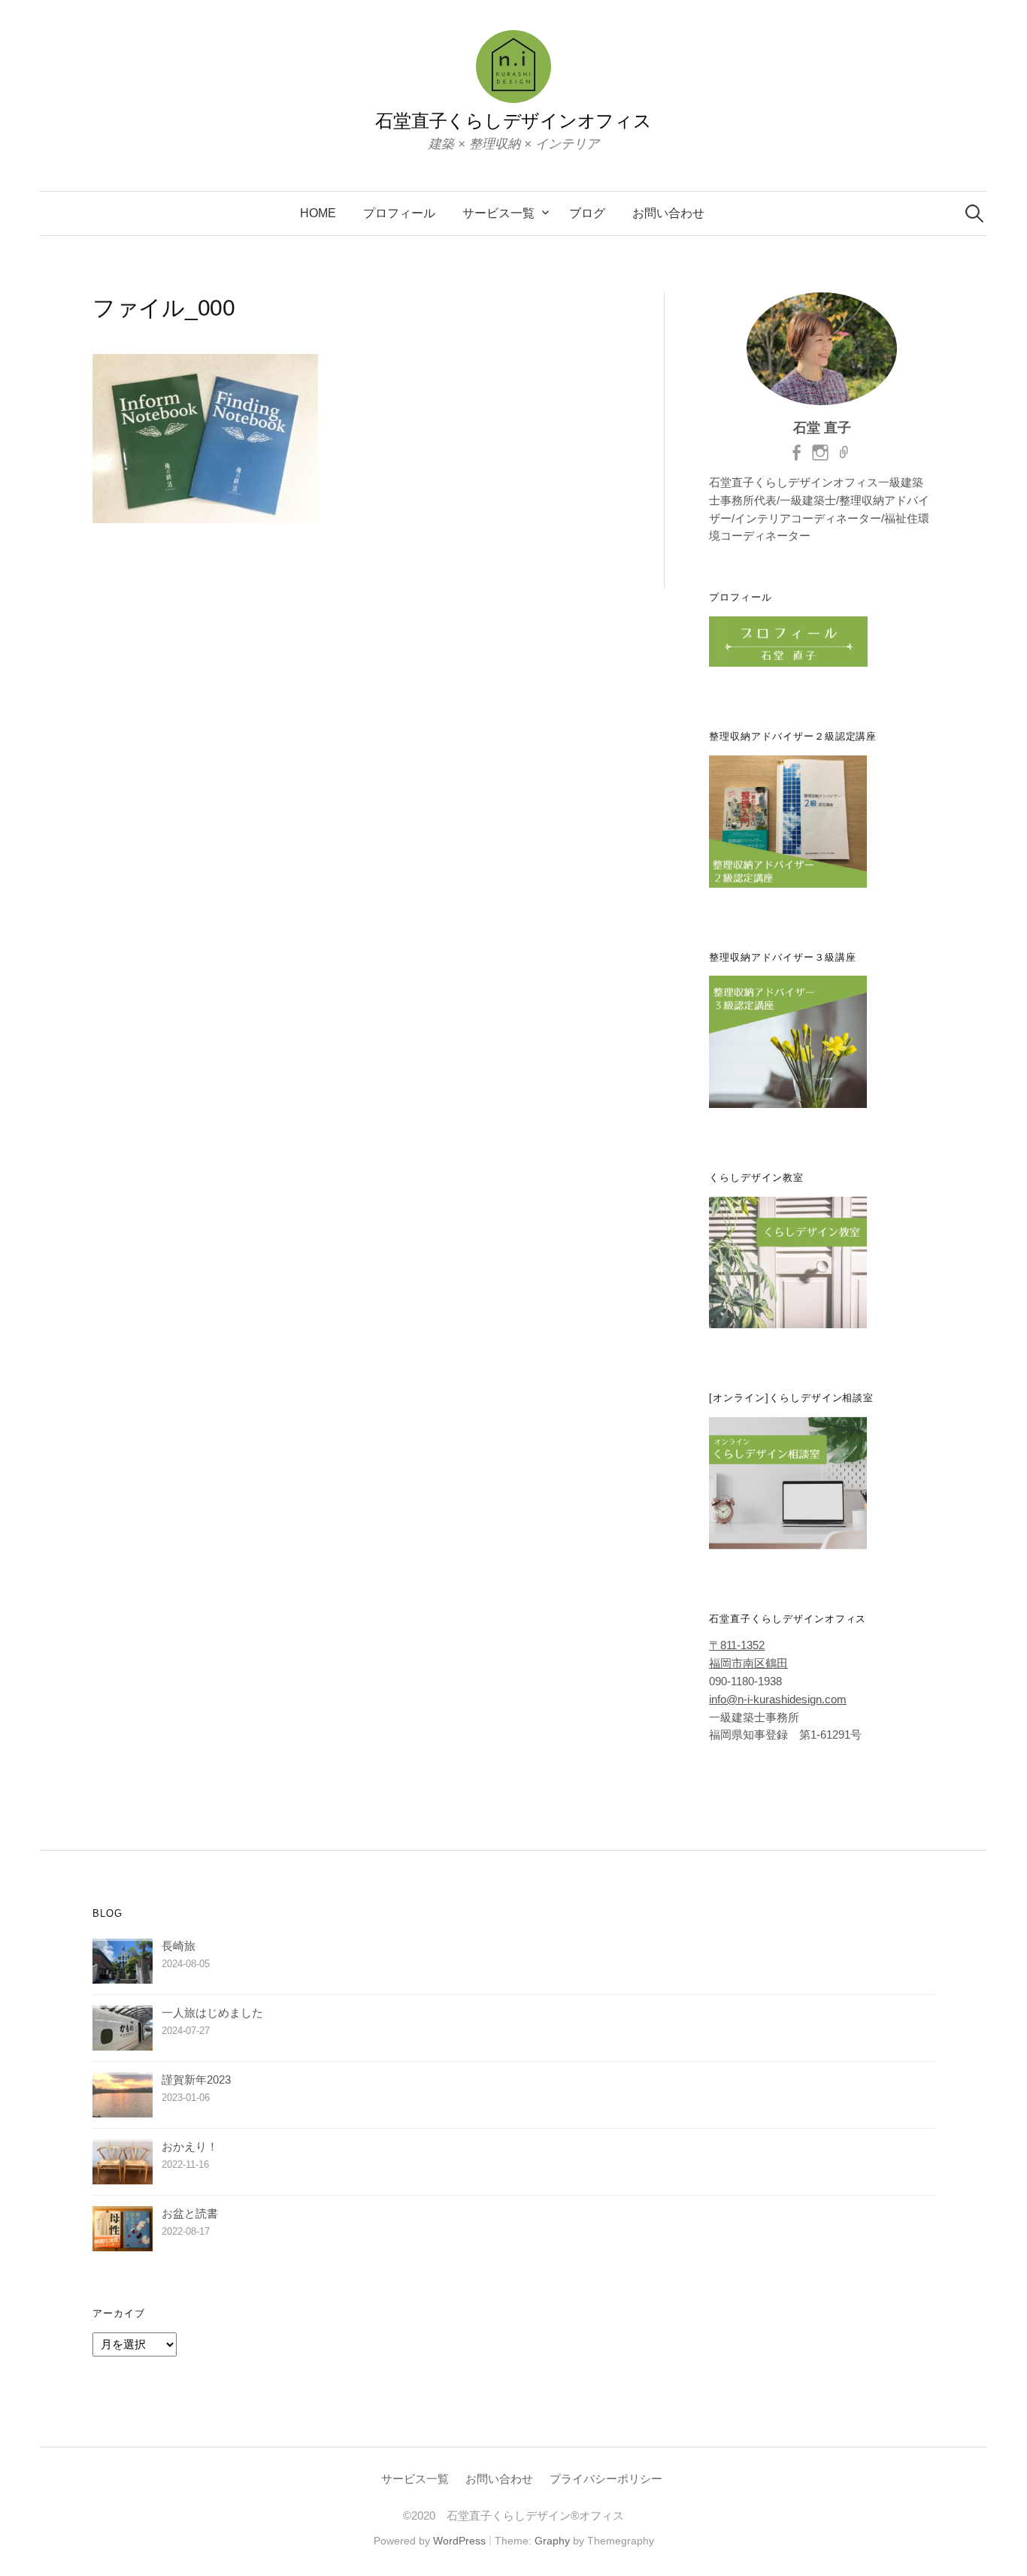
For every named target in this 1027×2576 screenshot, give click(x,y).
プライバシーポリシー (606, 2479)
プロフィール (399, 213)
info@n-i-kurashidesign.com (778, 1700)
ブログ (587, 213)
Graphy (552, 2541)
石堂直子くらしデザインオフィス (513, 121)
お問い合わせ (668, 213)
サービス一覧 (498, 213)
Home (318, 213)
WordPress (459, 2541)
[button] (205, 439)
